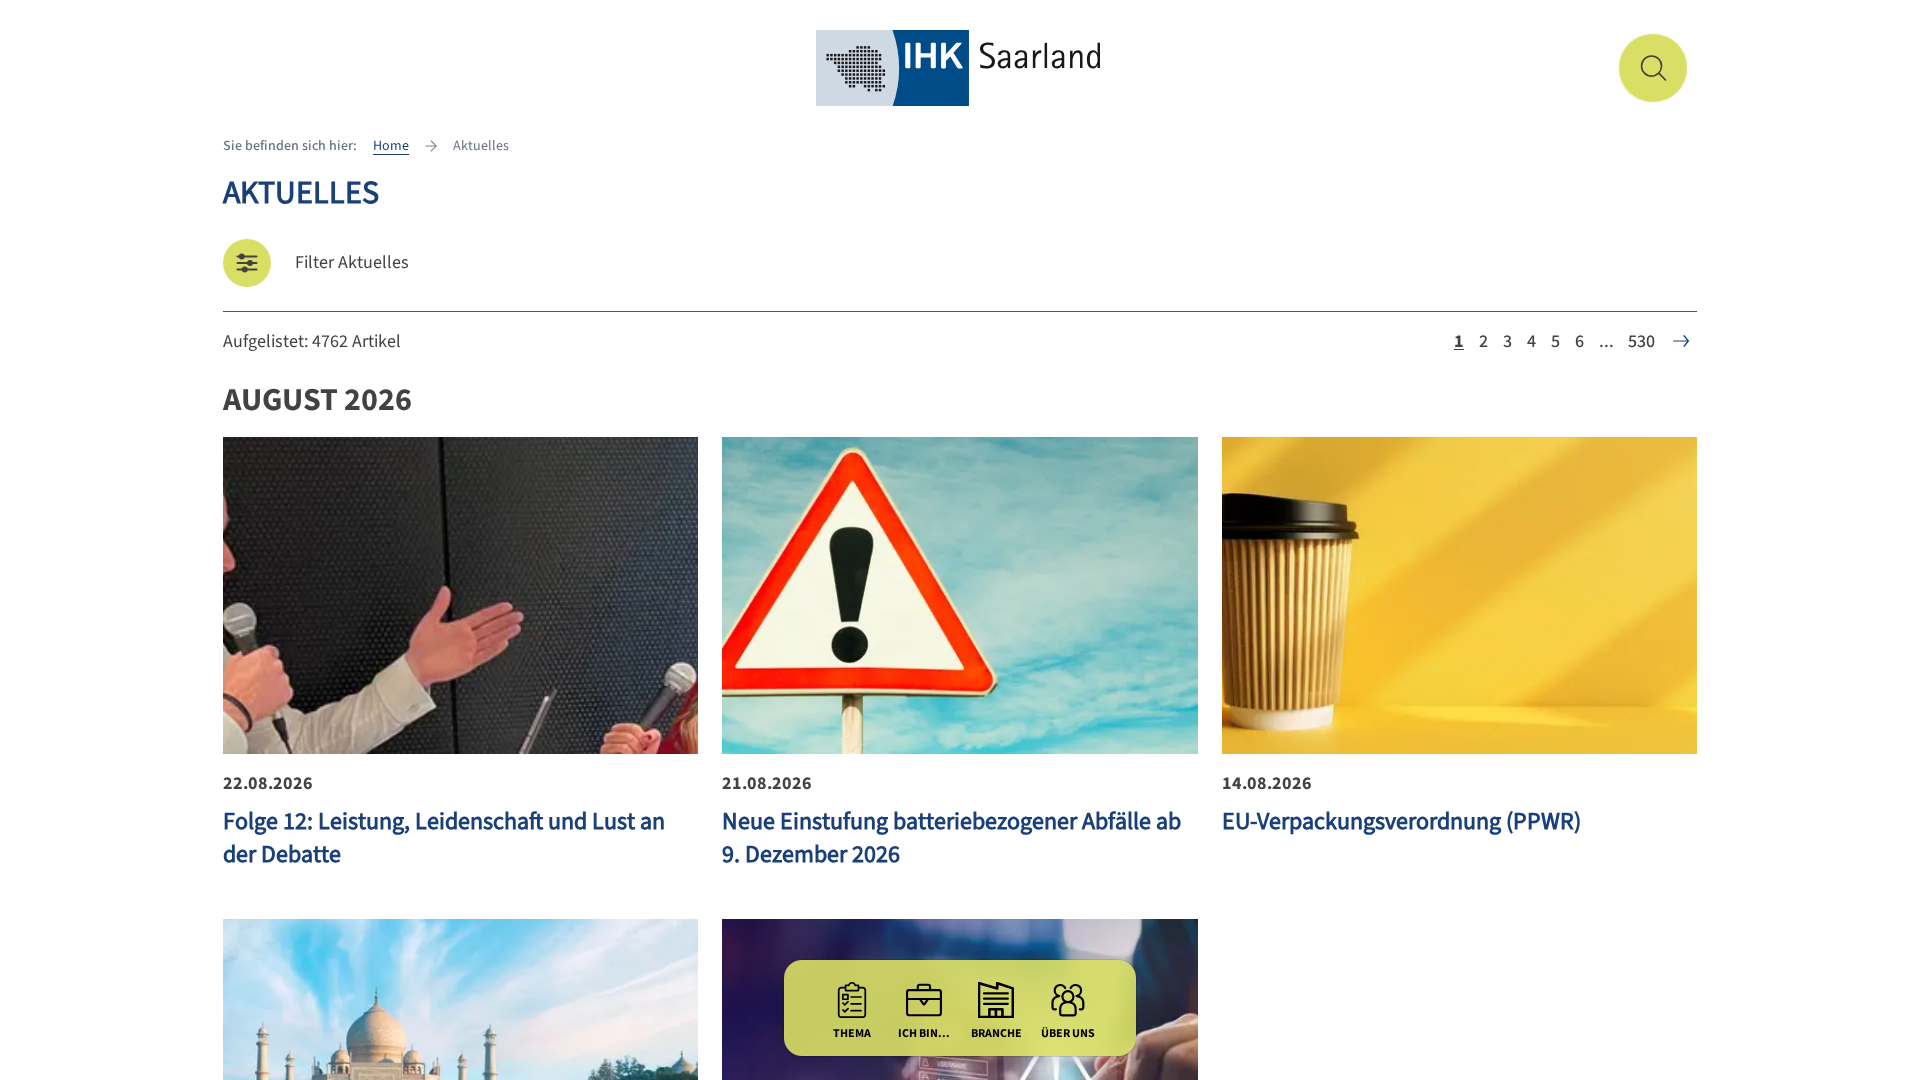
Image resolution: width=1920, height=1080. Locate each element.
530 (1641, 341)
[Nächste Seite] (1681, 341)
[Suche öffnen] (1653, 68)
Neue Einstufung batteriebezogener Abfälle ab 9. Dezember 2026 (951, 838)
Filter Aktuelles (352, 262)
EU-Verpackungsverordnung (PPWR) (1401, 821)
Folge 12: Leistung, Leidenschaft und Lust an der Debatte (444, 838)
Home (391, 146)
